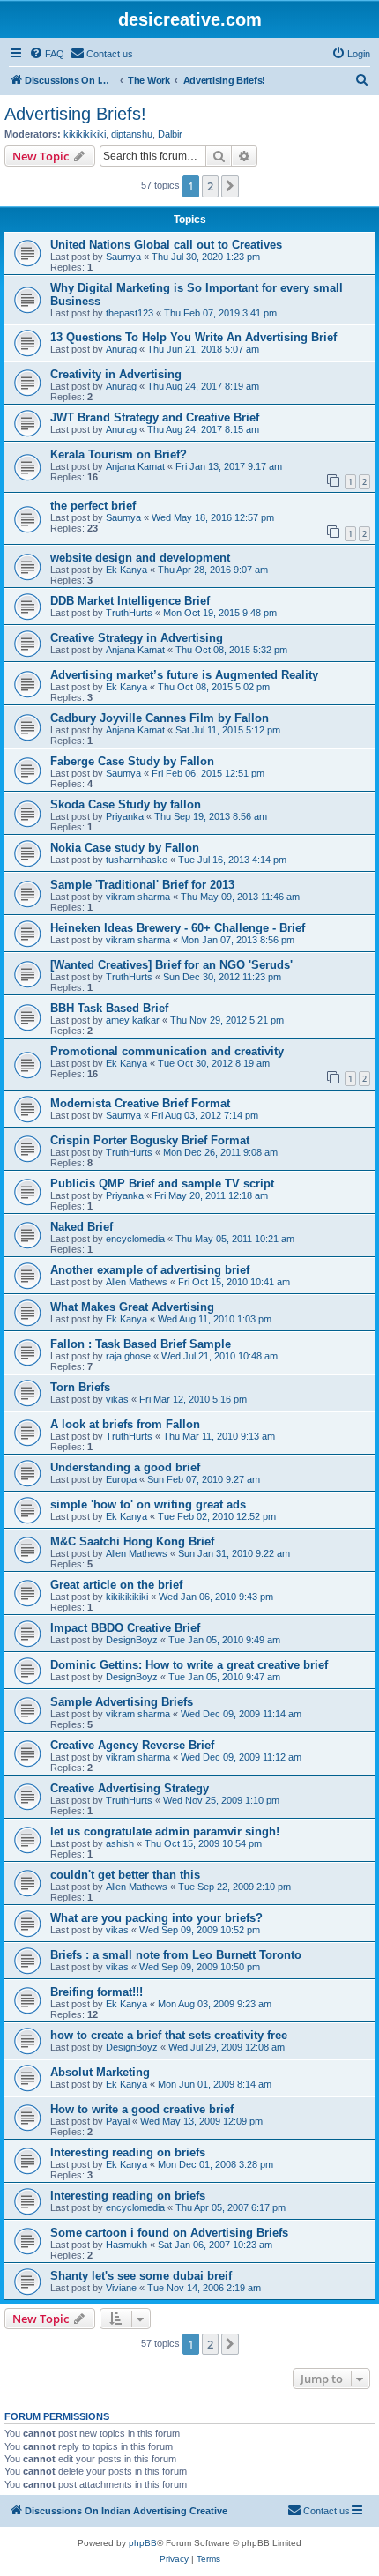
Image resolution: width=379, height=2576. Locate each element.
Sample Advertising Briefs (122, 1702)
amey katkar (133, 1020)
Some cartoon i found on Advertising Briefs (169, 2233)
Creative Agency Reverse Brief (132, 1745)
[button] (230, 186)
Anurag (121, 349)
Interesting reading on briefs (128, 2152)
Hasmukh (126, 2245)
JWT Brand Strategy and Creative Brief (155, 417)
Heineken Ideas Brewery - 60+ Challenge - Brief (178, 928)
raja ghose (128, 1356)
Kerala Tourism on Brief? (119, 454)
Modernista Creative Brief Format (140, 1103)
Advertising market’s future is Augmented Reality (184, 675)
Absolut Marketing (100, 2072)
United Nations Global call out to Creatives (166, 245)
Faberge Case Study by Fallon (132, 761)
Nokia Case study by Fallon (125, 848)
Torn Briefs (80, 1387)
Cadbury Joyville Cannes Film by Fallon (160, 718)
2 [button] (210, 186)
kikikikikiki (85, 134)
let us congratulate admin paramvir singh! (165, 1831)
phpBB (143, 2543)
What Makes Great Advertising (132, 1307)
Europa (121, 1479)
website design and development (140, 558)
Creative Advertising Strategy (130, 1788)
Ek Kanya (126, 570)
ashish (120, 1843)
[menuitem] (47, 54)
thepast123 (130, 313)
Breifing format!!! (97, 1992)
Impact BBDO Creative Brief (125, 1628)
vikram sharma (138, 897)
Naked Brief (82, 1227)
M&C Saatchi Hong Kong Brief (132, 1541)
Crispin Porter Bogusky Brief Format (150, 1140)
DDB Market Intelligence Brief (130, 601)
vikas (117, 1399)
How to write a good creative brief (142, 2109)
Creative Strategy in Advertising (137, 638)
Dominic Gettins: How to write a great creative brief (189, 1665)
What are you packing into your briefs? (156, 1918)
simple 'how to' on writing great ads (148, 1504)
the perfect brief (93, 506)
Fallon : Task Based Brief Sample (141, 1344)
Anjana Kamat (135, 466)
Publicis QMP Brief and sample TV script (162, 1184)
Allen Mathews (137, 1282)
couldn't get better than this (125, 1875)
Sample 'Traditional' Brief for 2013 (142, 885)
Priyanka (125, 816)
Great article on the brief (116, 1585)
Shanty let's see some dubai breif (141, 2276)
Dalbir (170, 134)
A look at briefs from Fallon (125, 1424)
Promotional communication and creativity (167, 1051)
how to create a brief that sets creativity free (169, 2035)
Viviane (121, 2288)
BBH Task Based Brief (109, 1008)
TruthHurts (129, 613)
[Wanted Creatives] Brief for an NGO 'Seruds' (171, 965)
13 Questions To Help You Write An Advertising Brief (193, 337)
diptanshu (132, 134)
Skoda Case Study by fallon (126, 804)
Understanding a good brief (125, 1467)
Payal (118, 2121)
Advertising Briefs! (75, 114)
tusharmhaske (137, 860)
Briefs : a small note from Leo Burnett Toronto (176, 1955)
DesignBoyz (132, 1640)
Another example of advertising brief (150, 1270)
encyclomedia (135, 1239)
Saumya (123, 257)
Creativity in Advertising (116, 374)
